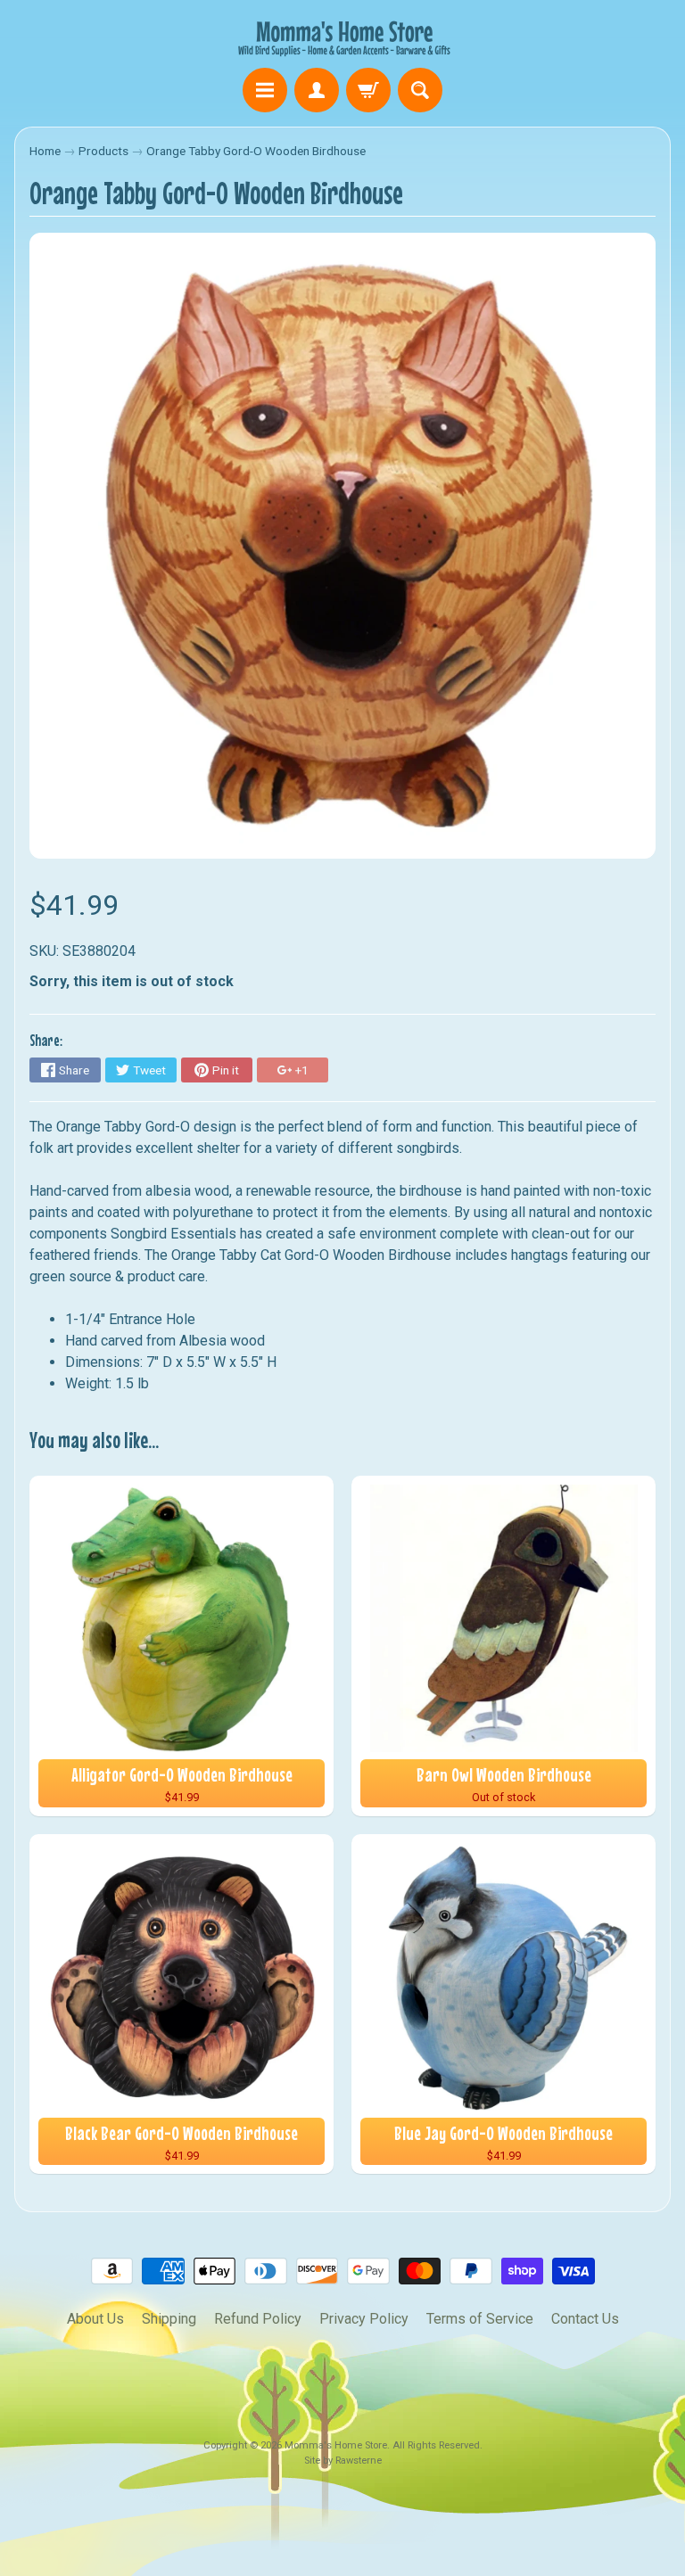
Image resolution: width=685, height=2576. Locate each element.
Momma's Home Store (336, 2445)
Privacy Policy (364, 2319)
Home (45, 151)
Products (103, 151)
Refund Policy (258, 2319)
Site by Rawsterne (343, 2461)
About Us (95, 2319)
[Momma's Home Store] (342, 37)
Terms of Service (480, 2319)
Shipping (169, 2319)
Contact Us (585, 2319)
